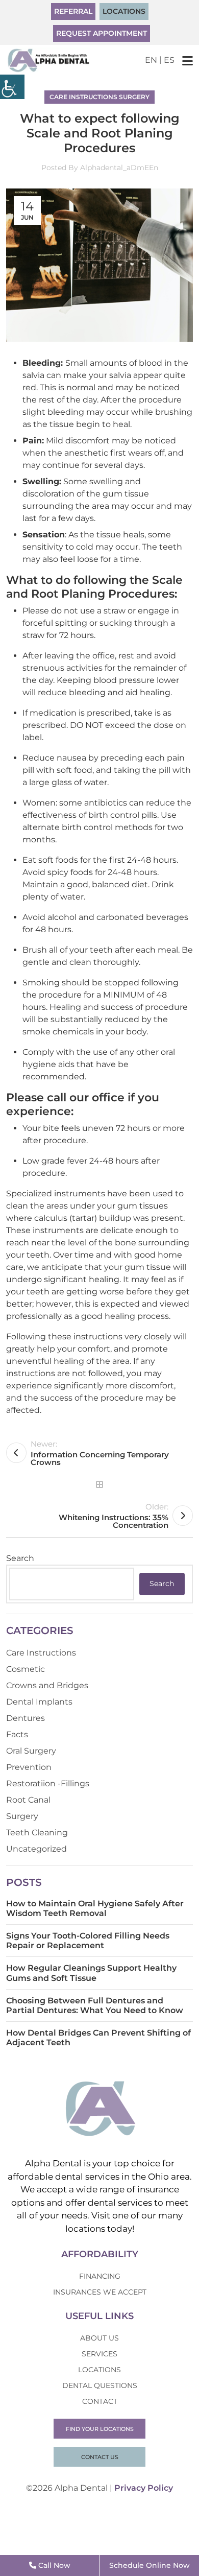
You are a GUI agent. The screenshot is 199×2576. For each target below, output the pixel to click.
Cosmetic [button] (26, 1669)
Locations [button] (124, 11)
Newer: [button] (100, 1453)
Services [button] (99, 2354)
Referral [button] (73, 11)
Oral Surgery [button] (31, 1751)
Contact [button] (100, 2401)
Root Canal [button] (28, 1800)
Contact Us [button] (100, 2457)
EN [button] (151, 60)
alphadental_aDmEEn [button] (119, 168)
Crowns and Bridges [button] (47, 1685)
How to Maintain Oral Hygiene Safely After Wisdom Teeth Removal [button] (95, 1908)
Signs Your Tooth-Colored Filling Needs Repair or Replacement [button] (88, 1941)
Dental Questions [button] (100, 2385)
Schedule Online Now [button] (150, 2565)
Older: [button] (114, 1516)
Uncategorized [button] (36, 1849)
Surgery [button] (134, 97)
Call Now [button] (53, 2565)
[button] (12, 87)
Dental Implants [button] (39, 1702)
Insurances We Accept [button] (100, 2292)
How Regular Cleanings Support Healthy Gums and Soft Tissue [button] (91, 1973)
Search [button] (162, 1584)
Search (20, 1558)
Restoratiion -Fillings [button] (48, 1783)
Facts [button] (17, 1734)
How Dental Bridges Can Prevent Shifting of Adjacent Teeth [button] (98, 2038)
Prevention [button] (29, 1767)
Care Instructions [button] (83, 97)
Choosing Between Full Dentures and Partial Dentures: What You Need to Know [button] (95, 2005)
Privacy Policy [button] (144, 2488)
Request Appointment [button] (102, 33)
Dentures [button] (26, 1718)
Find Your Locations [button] (100, 2429)
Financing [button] (100, 2276)
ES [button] (169, 60)
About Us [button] (99, 2338)
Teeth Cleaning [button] (37, 1833)
